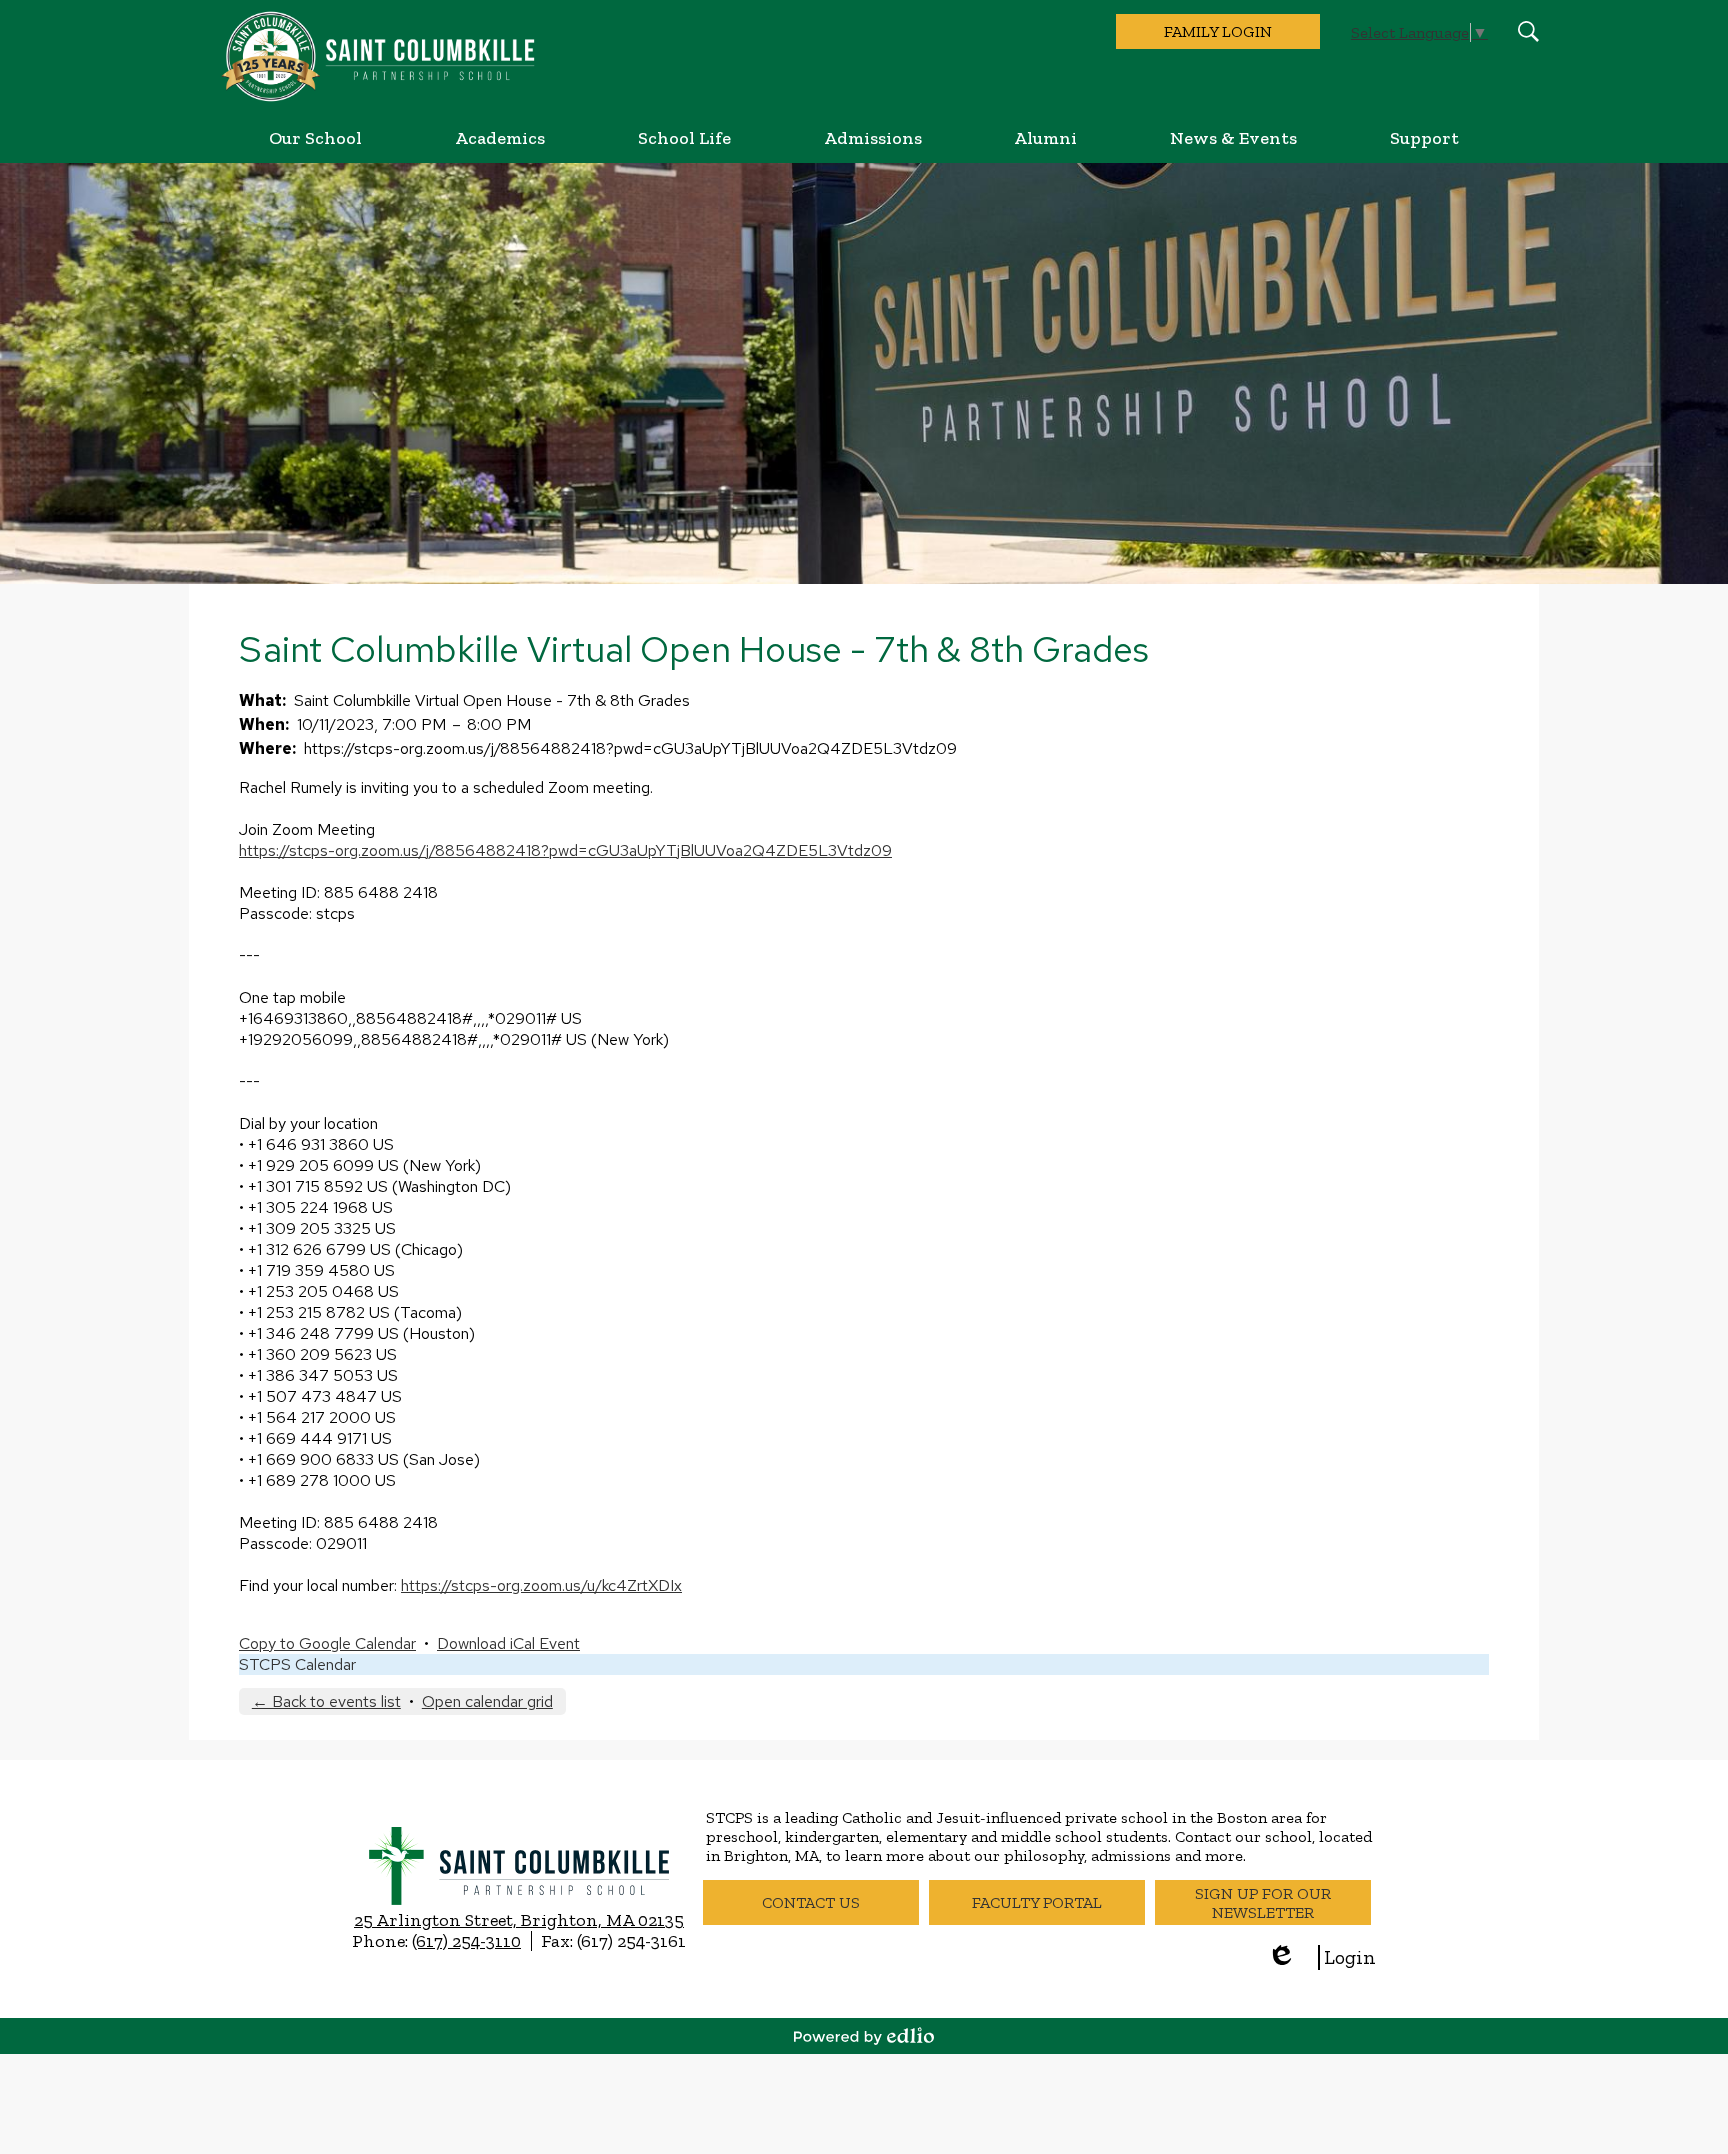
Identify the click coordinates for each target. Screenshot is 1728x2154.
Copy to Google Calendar (327, 1643)
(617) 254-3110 (466, 1941)
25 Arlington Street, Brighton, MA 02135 (519, 1920)
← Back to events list (326, 1701)
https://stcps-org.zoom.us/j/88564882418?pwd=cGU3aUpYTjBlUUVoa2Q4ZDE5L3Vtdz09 (565, 850)
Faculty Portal (1037, 1902)
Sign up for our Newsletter (1263, 1903)
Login (1321, 1957)
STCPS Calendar (297, 1664)
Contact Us (811, 1902)
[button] (315, 138)
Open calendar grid (487, 1701)
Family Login (1218, 31)
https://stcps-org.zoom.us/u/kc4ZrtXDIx (541, 1585)
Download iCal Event (508, 1643)
